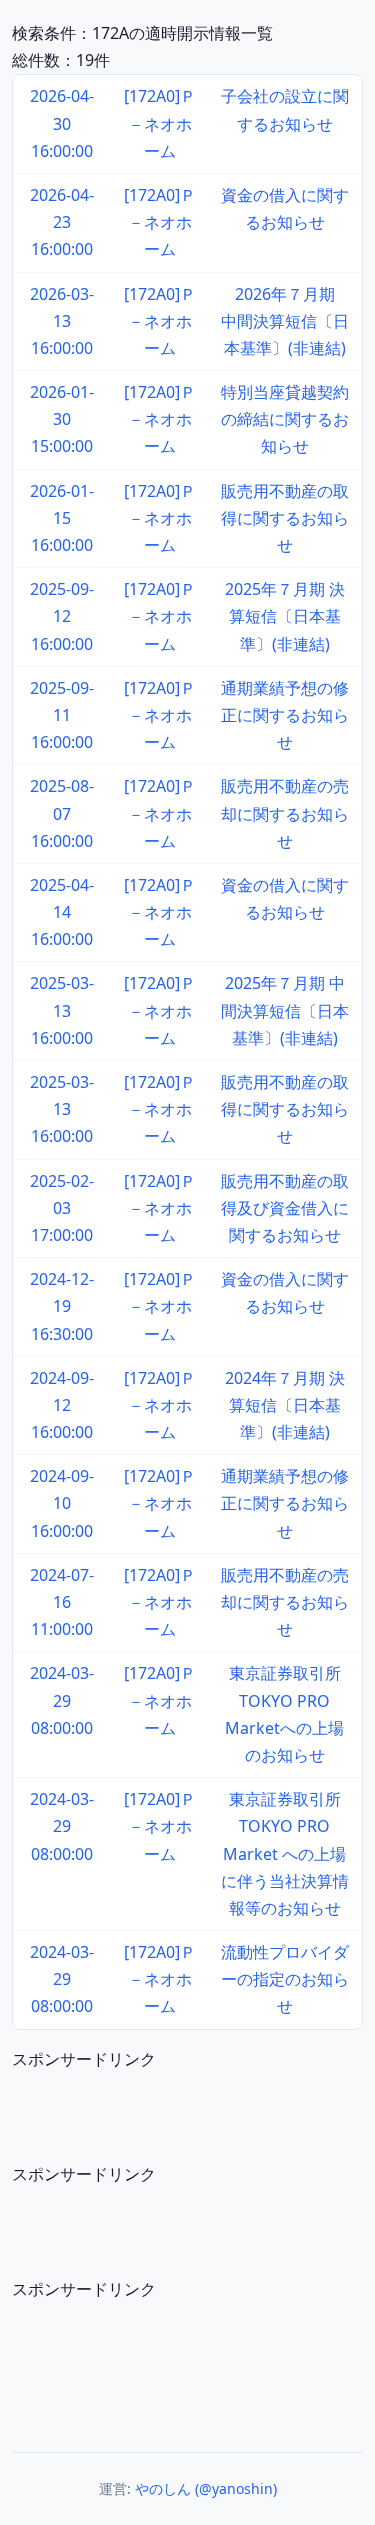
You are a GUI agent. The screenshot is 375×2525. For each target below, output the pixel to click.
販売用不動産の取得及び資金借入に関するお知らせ (285, 1208)
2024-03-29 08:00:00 (62, 1700)
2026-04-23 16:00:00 (62, 222)
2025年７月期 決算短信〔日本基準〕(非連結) (285, 616)
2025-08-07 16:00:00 (62, 813)
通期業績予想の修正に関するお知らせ (285, 715)
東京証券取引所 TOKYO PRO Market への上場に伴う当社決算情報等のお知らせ (285, 1853)
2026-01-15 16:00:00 (62, 518)
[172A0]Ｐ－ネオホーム (160, 123)
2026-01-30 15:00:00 (62, 419)
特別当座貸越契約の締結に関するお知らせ (285, 419)
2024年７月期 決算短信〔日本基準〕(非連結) (285, 1405)
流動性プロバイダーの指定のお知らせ (285, 1979)
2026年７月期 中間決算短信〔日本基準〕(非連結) (286, 321)
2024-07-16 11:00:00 (62, 1602)
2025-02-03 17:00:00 (62, 1208)
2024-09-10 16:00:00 (62, 1503)
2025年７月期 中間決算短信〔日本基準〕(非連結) (285, 1010)
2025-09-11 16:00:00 (62, 715)
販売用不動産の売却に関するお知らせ (285, 813)
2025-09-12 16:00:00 (62, 616)
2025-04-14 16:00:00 (62, 912)
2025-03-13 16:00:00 (62, 1010)
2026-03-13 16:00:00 (62, 321)
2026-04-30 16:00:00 (62, 123)
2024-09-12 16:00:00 (62, 1405)
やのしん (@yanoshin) (206, 2488)
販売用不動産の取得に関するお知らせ (285, 518)
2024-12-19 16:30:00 (62, 1306)
